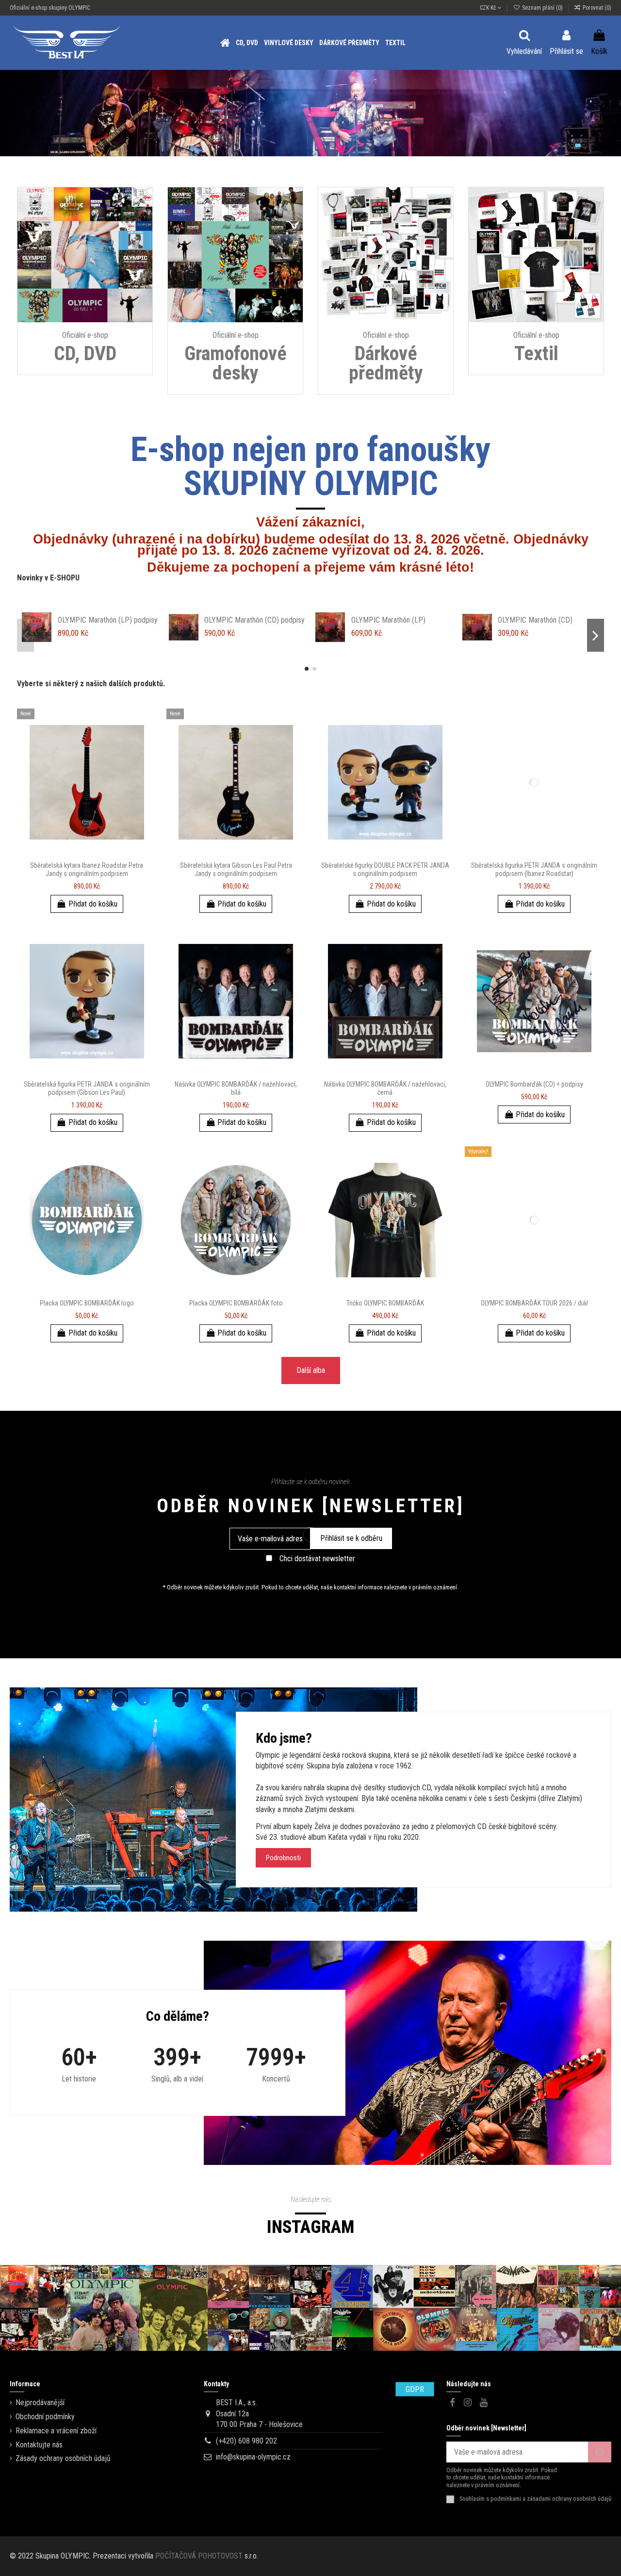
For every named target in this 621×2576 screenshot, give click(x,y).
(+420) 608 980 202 (246, 2441)
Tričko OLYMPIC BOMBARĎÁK (385, 1303)
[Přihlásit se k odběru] (600, 2452)
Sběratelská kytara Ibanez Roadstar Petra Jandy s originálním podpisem (87, 869)
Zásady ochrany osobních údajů (63, 2458)
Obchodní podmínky (45, 2417)
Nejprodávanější (40, 2403)
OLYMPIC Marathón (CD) (95, 620)
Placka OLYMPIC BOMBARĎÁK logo (87, 1303)
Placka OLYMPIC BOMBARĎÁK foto (236, 1303)
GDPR (415, 2389)
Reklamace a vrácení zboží (56, 2431)
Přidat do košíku (93, 904)
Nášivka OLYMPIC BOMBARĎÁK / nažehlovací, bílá (236, 1088)
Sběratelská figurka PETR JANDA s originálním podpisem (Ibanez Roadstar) (534, 869)
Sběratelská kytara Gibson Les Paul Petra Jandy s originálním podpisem (236, 869)
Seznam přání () (542, 8)
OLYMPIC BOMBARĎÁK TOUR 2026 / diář (534, 1303)
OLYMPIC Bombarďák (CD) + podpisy (534, 1084)
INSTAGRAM (310, 2227)
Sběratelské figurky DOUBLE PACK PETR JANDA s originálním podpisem (385, 869)
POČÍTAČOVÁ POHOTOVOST (199, 2556)
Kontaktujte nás (39, 2445)
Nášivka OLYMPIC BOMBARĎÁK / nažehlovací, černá (385, 1088)
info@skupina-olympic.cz (253, 2457)
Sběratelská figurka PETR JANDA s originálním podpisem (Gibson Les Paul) (87, 1088)
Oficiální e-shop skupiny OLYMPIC (50, 8)
